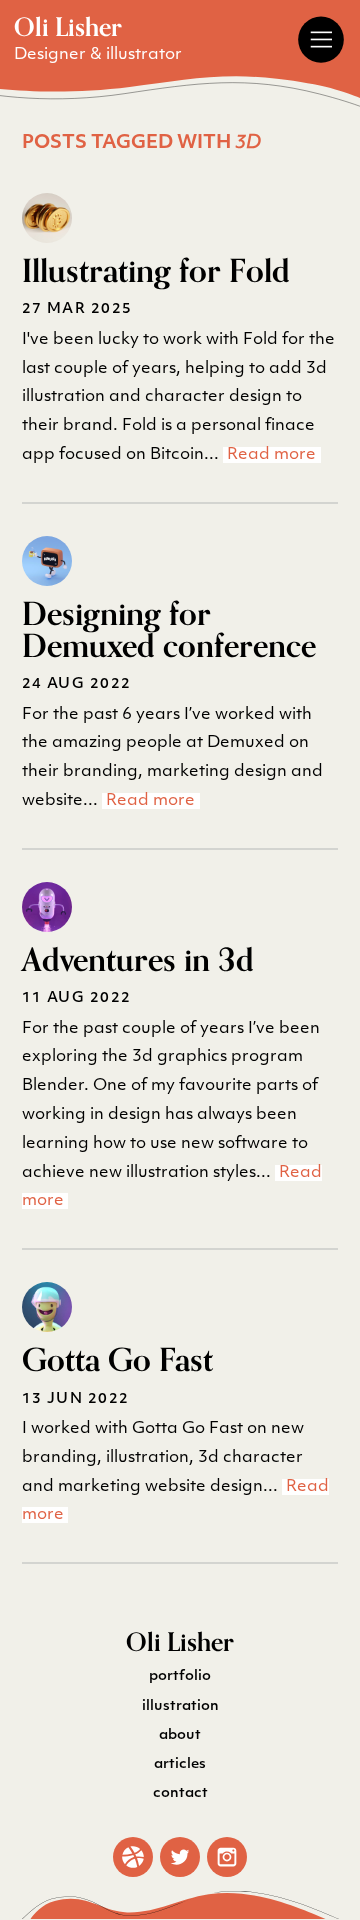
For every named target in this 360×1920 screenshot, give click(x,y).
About (180, 1735)
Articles (180, 1764)
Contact (180, 1793)
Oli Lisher (68, 28)
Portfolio (180, 1676)
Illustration (180, 1706)
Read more (271, 455)
